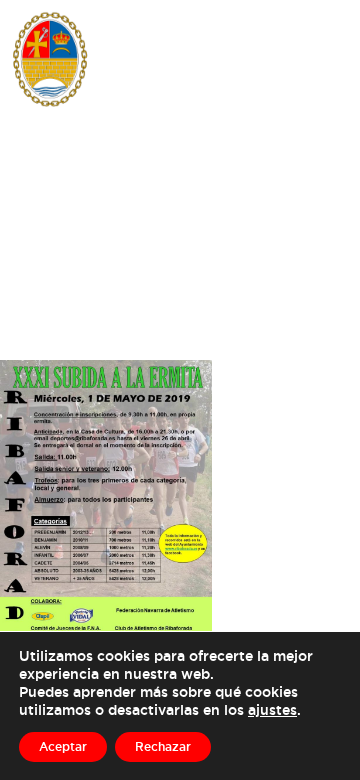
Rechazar (163, 746)
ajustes (272, 709)
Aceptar (63, 746)
